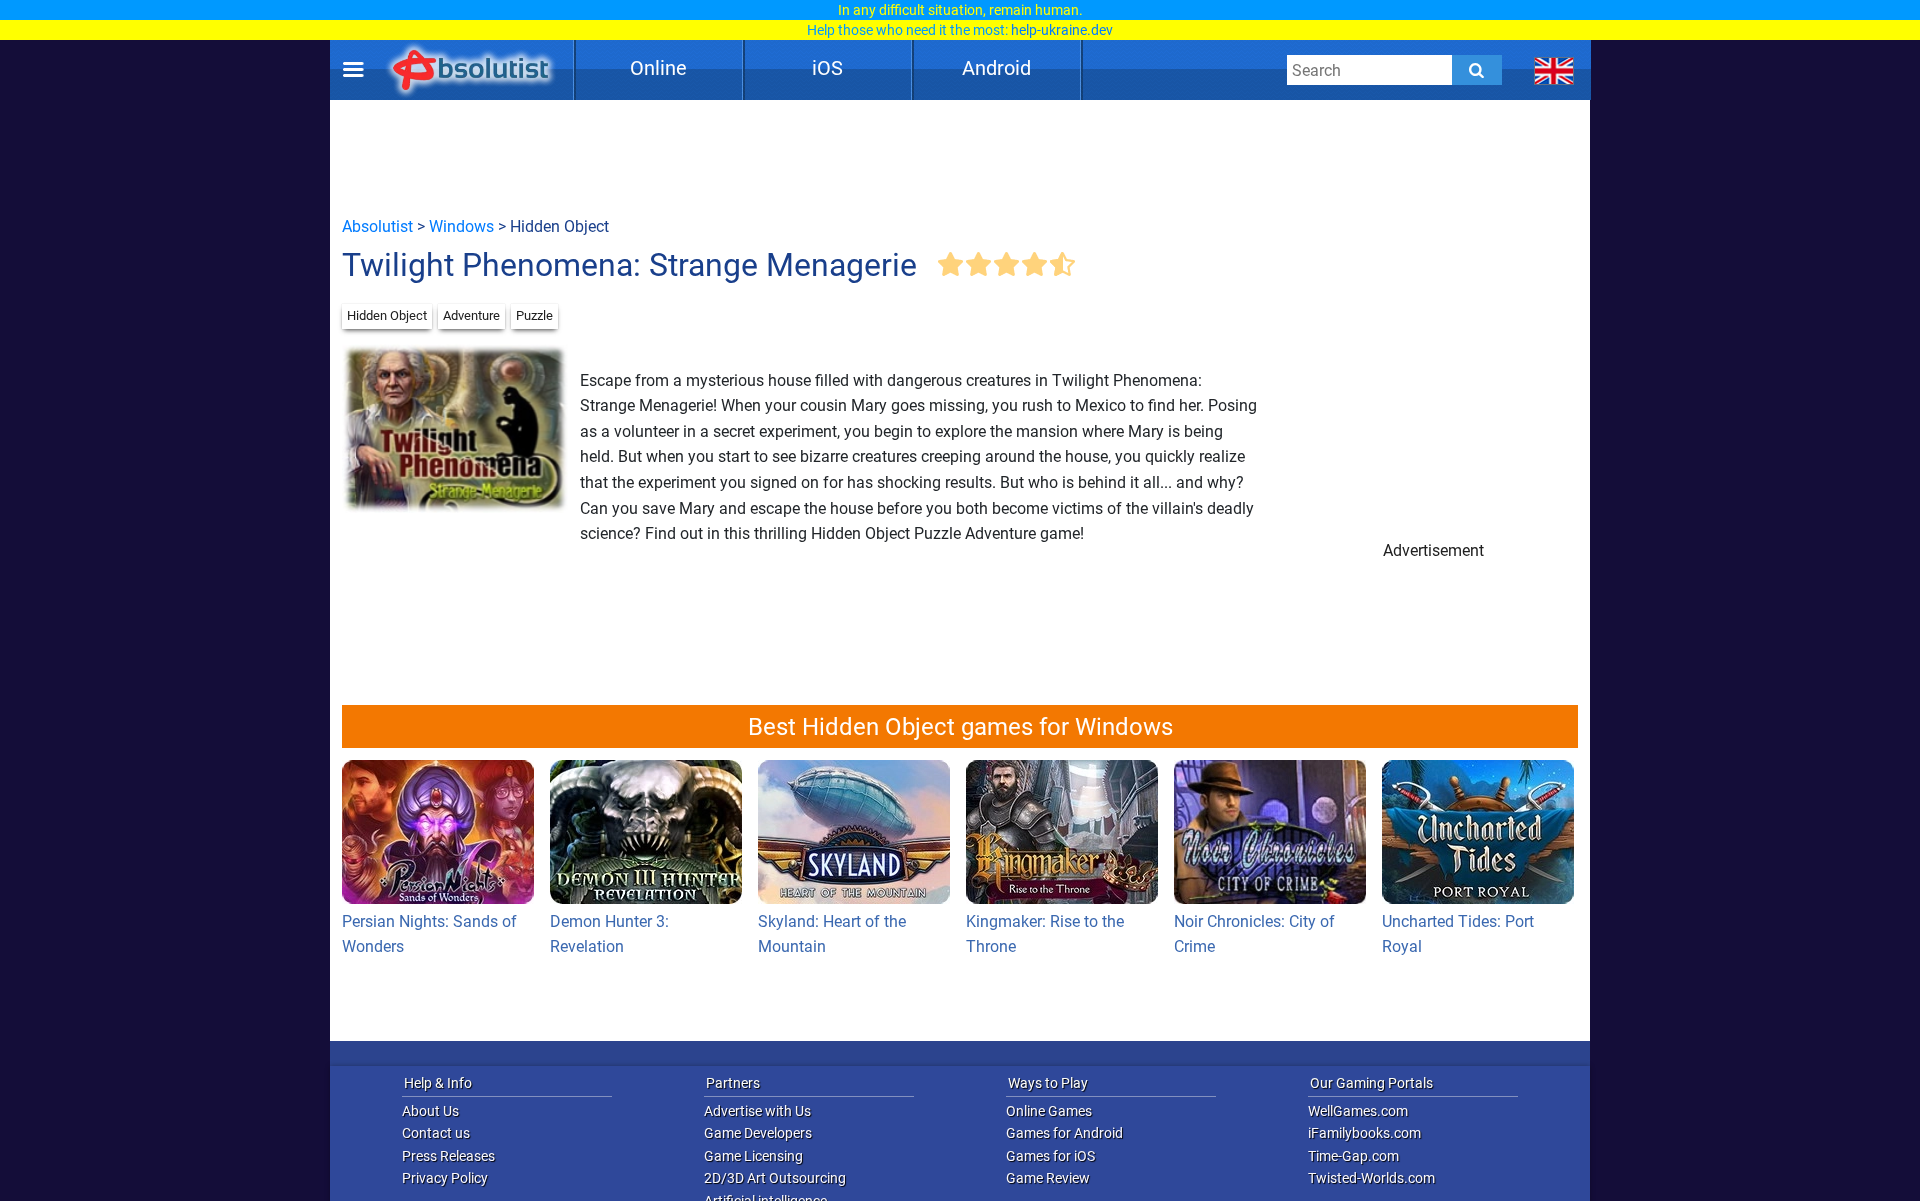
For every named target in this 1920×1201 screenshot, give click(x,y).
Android (996, 68)
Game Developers (758, 1133)
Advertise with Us (757, 1111)
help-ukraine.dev (1062, 30)
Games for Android (1064, 1133)
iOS (827, 68)
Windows (461, 226)
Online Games (1049, 1111)
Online (658, 68)
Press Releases (448, 1156)
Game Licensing (753, 1156)
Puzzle (534, 315)
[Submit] (1477, 70)
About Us (430, 1111)
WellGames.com (1358, 1111)
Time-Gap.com (1353, 1156)
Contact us (436, 1133)
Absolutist (377, 226)
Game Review (1048, 1178)
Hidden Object (387, 315)
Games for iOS (1050, 1156)
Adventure (471, 315)
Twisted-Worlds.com (1371, 1178)
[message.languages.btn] (1554, 70)
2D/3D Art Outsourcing (775, 1178)
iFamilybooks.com (1364, 1133)
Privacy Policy (445, 1178)
